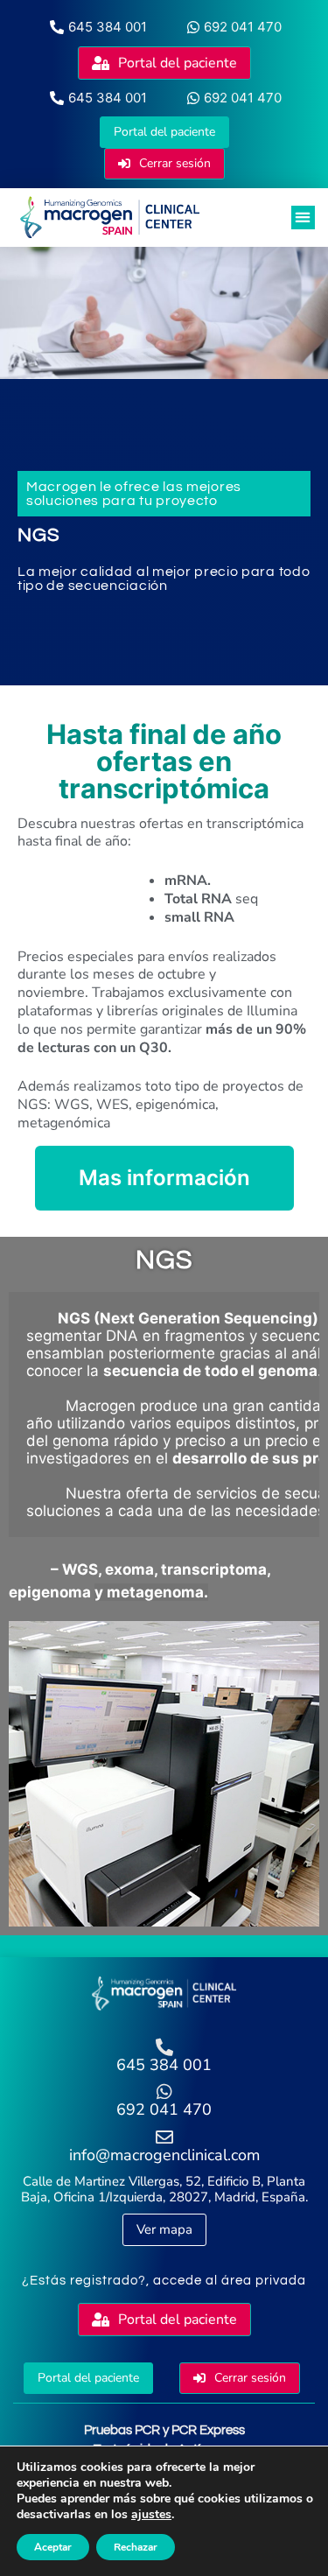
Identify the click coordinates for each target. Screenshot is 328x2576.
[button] (303, 218)
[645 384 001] (164, 2047)
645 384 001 (164, 2065)
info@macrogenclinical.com (164, 2155)
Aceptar (53, 2547)
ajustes (151, 2515)
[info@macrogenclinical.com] (164, 2137)
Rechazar (136, 2547)
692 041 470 (164, 2109)
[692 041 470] (164, 2092)
